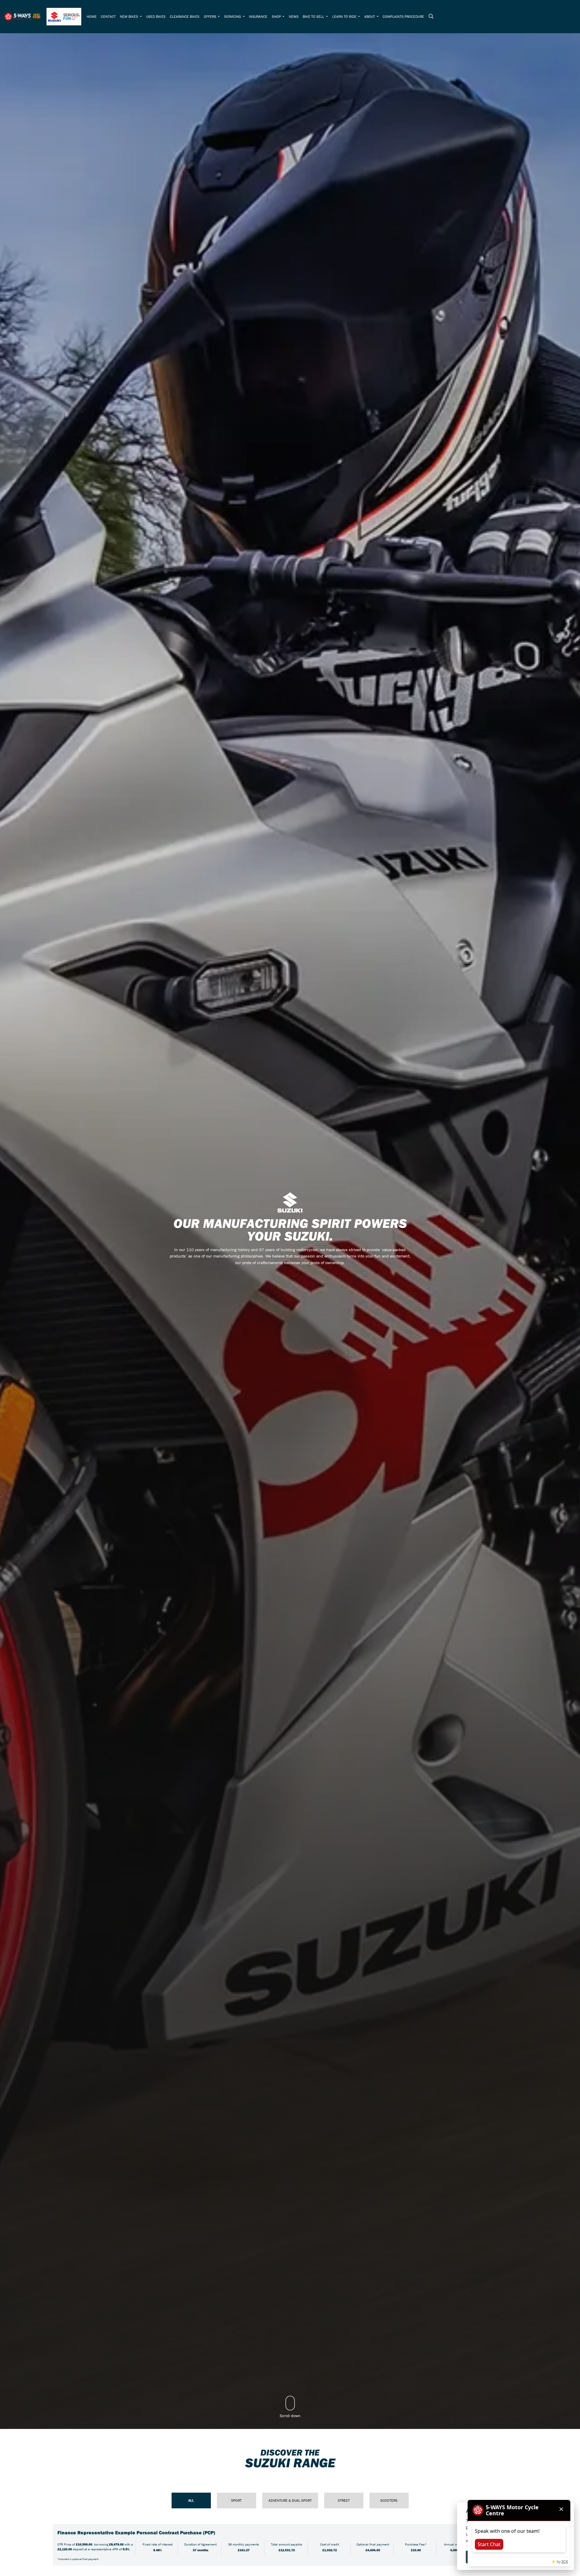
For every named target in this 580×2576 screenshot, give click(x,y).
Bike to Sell (314, 16)
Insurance (258, 16)
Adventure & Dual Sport (290, 2500)
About (370, 16)
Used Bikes (156, 16)
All (191, 2500)
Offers (211, 16)
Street (344, 2500)
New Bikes (129, 16)
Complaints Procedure (403, 16)
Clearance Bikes (185, 16)
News (294, 16)
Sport (236, 2500)
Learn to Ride (345, 16)
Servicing (233, 16)
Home (92, 16)
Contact (108, 16)
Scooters (389, 2500)
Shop (277, 16)
